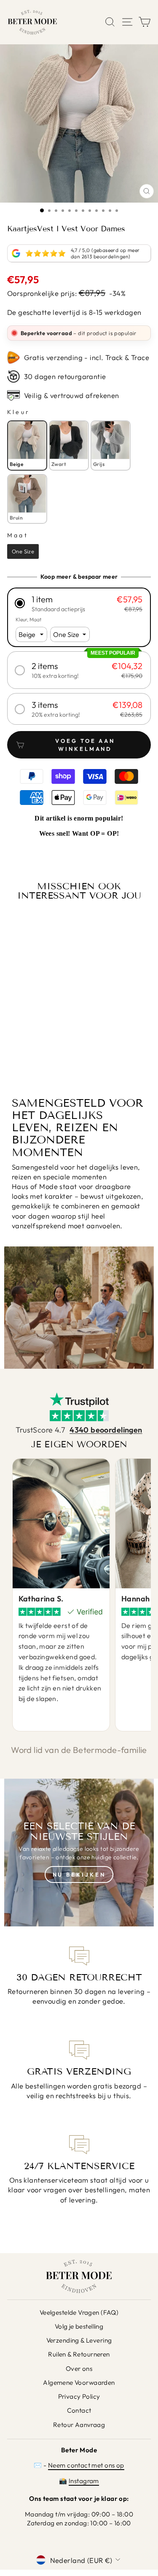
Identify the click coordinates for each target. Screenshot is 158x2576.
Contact (79, 2410)
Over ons (79, 2369)
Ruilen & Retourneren (79, 2354)
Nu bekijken (79, 1874)
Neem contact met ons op (86, 2465)
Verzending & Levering (79, 2340)
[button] (79, 603)
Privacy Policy (79, 2396)
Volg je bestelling (79, 2326)
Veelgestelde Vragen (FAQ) (79, 2312)
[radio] (27, 445)
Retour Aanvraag (79, 2425)
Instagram (84, 2481)
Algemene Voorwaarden (79, 2382)
